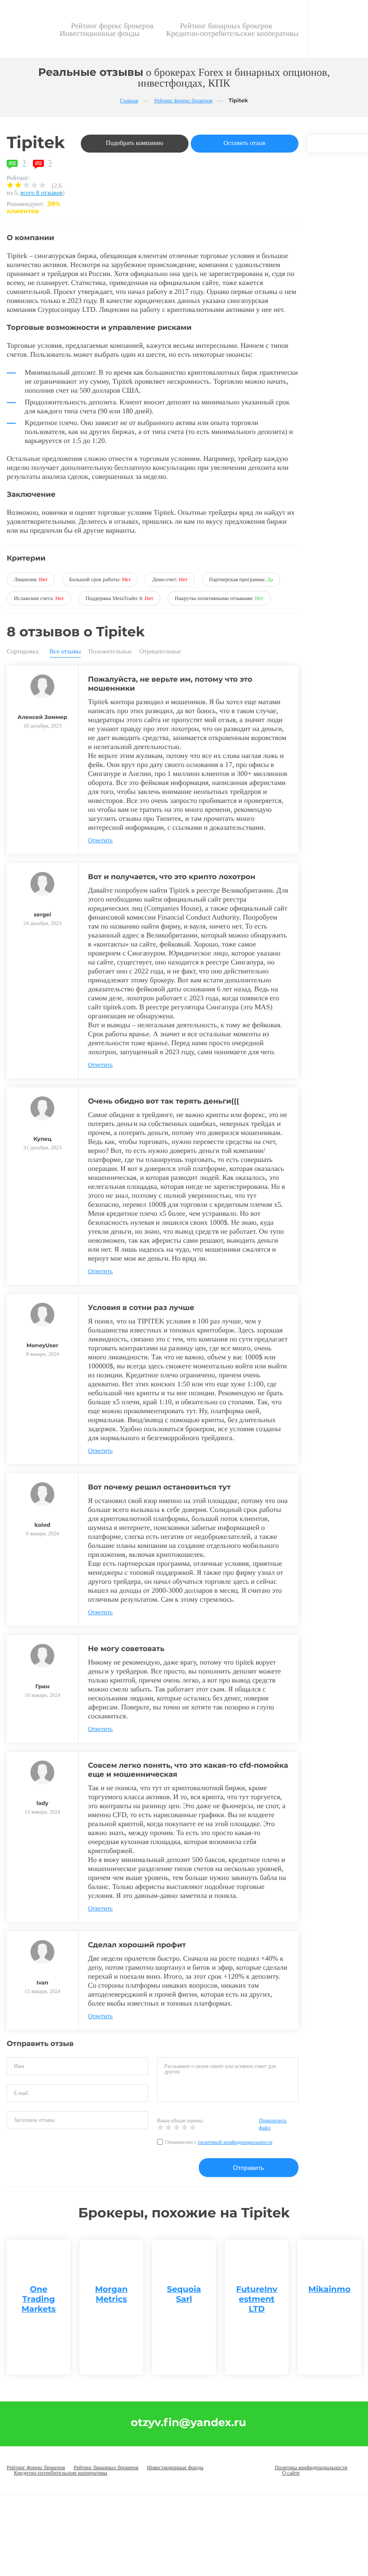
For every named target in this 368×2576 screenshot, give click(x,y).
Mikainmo (329, 2289)
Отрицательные (160, 652)
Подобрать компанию (135, 143)
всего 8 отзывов (42, 193)
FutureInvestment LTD (257, 2299)
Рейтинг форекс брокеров (112, 26)
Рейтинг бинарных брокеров (226, 26)
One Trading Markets (39, 2299)
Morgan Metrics (112, 2294)
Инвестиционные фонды (100, 33)
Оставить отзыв (245, 143)
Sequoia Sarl (184, 2294)
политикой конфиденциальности (235, 2142)
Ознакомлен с (219, 2142)
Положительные (110, 652)
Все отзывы (66, 652)
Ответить (100, 841)
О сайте (291, 2473)
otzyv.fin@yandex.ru (189, 2423)
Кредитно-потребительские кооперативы (232, 33)
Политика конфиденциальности (311, 2467)
